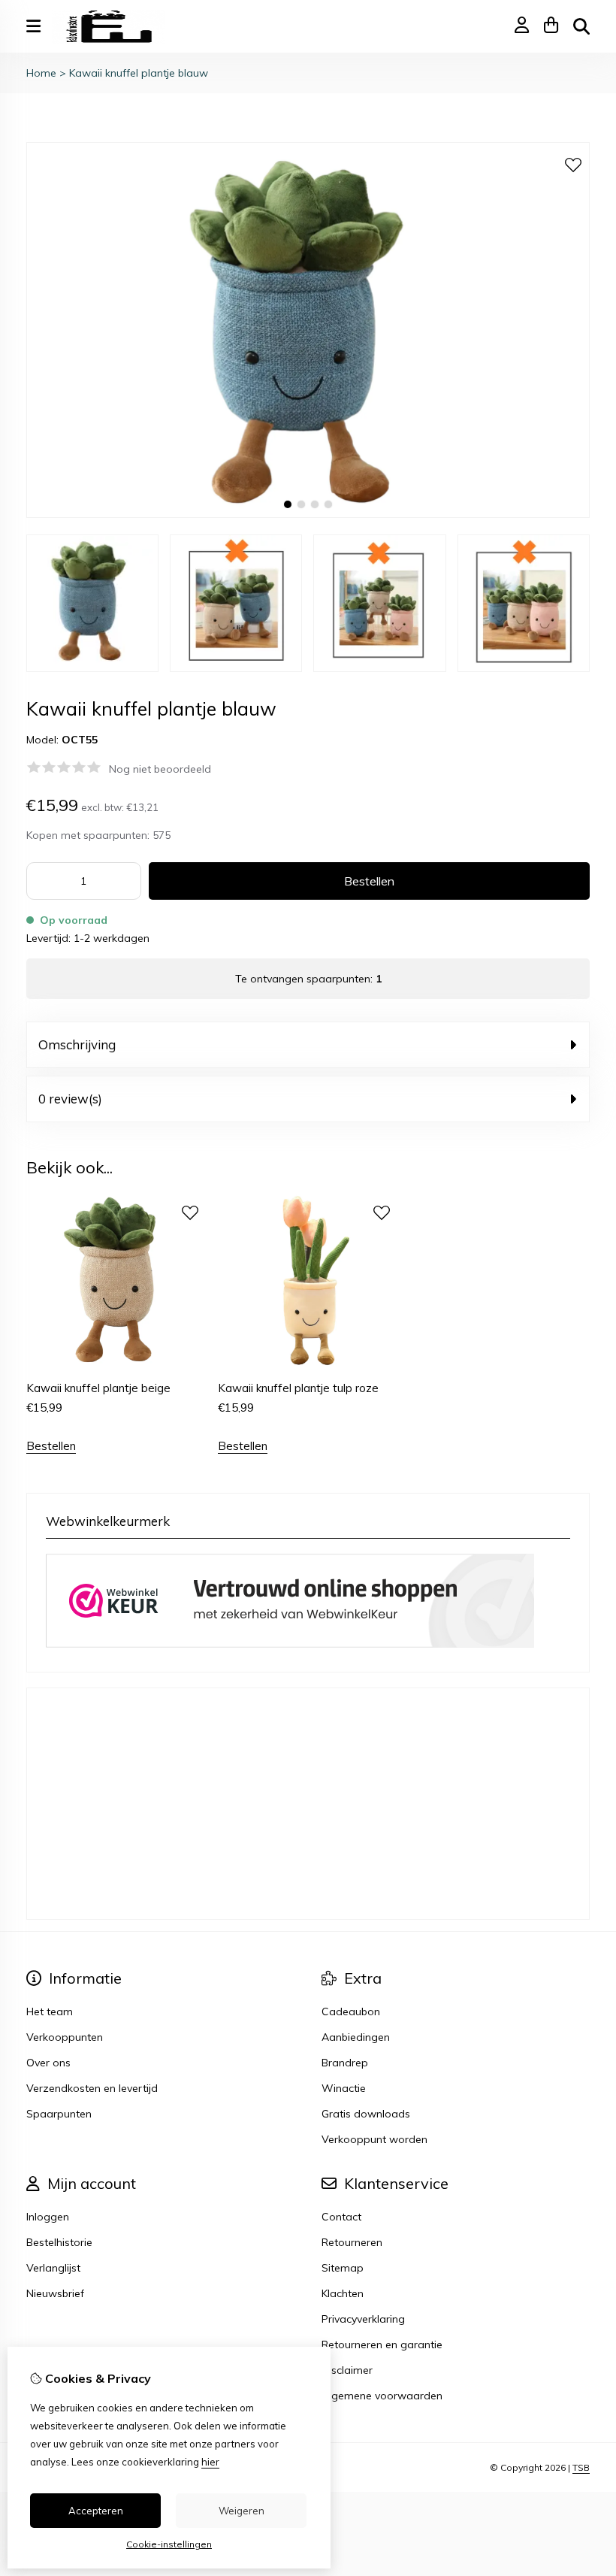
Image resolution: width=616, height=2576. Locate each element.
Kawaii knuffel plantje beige (98, 1388)
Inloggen (48, 2217)
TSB (581, 2467)
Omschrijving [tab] (77, 1044)
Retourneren (352, 2242)
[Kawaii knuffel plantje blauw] (308, 514)
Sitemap (343, 2268)
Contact (341, 2217)
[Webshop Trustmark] (290, 1644)
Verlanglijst (53, 2268)
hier (210, 2462)
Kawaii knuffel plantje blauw (139, 73)
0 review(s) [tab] (70, 1099)
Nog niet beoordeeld (160, 769)
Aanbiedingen (356, 2037)
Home (41, 73)
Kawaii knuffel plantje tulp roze (298, 1388)
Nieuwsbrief (55, 2293)
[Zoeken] (581, 26)
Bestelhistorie (59, 2242)
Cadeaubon (351, 2011)
